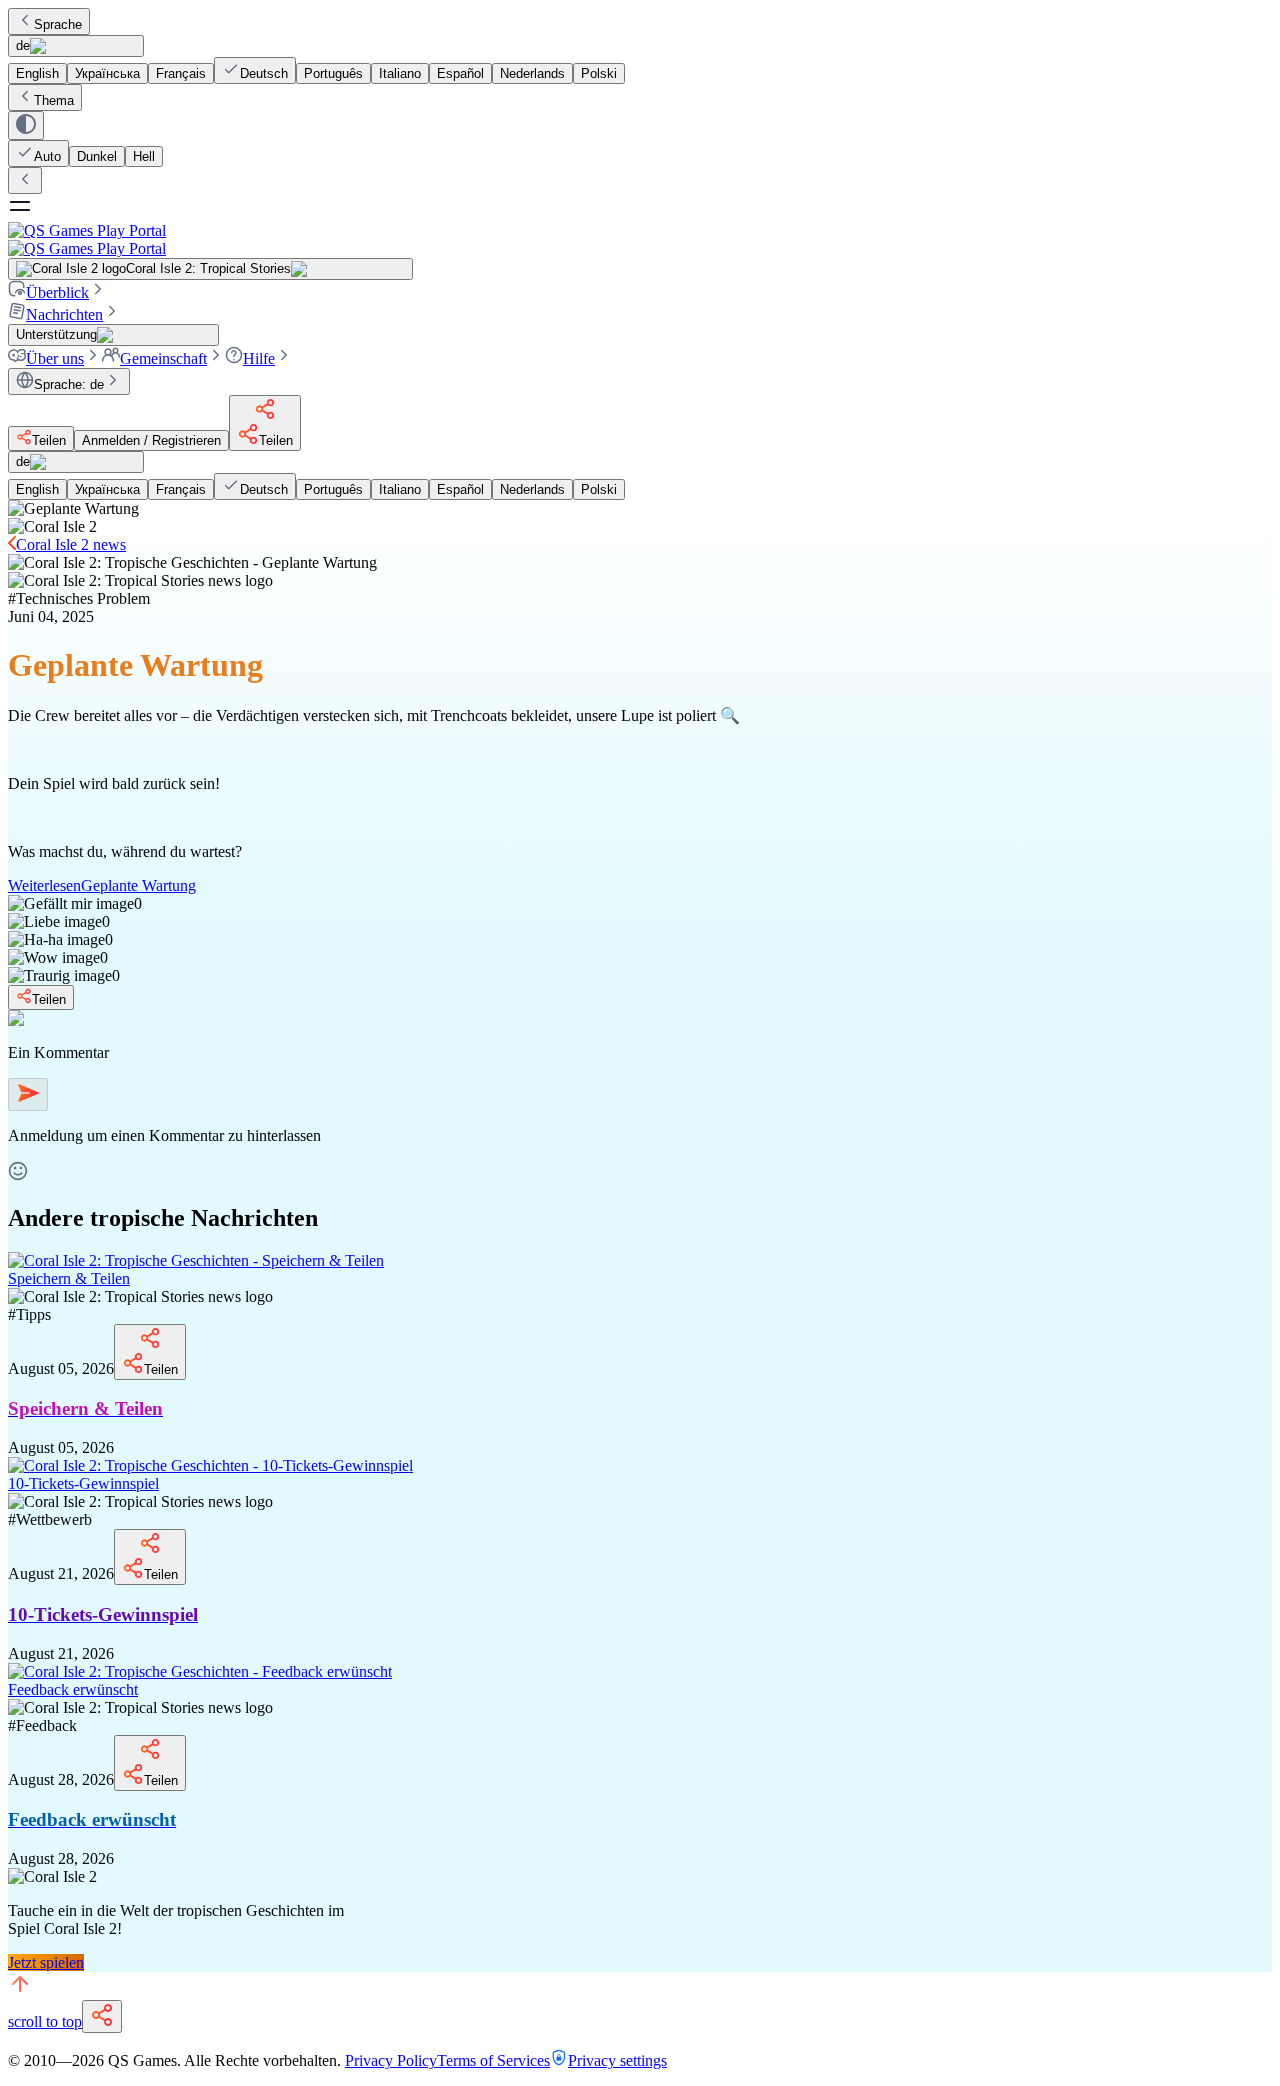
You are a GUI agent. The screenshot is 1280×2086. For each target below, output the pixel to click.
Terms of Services (493, 2060)
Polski (599, 73)
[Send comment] (28, 1094)
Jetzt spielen (46, 1962)
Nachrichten (64, 314)
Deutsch (264, 73)
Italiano (400, 73)
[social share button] (102, 2016)
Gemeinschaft (163, 358)
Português (333, 73)
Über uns (55, 358)
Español (460, 73)
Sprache (58, 24)
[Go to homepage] (640, 239)
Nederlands (532, 73)
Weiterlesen (102, 885)
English (37, 73)
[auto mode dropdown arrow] (26, 125)
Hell (144, 156)
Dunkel (97, 156)
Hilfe (259, 358)
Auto (47, 156)
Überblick (57, 292)
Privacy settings (617, 2060)
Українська (107, 73)
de (23, 45)
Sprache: (69, 384)
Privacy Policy (391, 2060)
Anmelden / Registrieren (151, 440)
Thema (54, 100)
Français (181, 73)
